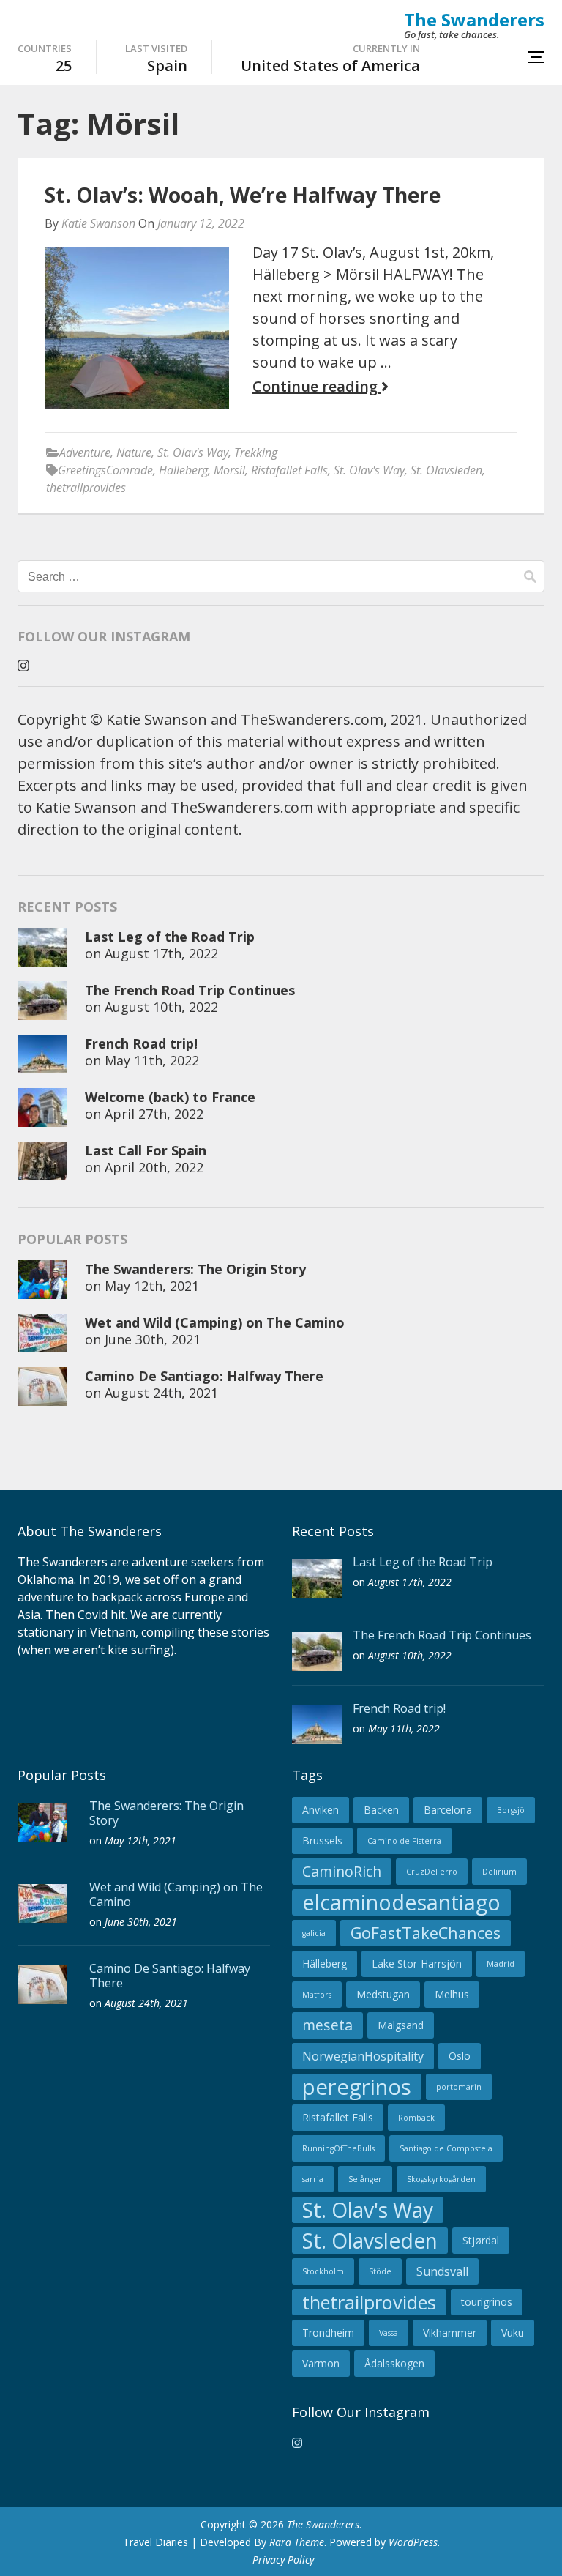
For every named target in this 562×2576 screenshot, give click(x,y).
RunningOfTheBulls (338, 2148)
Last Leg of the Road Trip (170, 937)
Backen (381, 1810)
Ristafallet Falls (289, 470)
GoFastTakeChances (426, 1933)
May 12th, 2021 (152, 1286)
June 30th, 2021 (153, 1339)
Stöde (380, 2271)
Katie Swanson (98, 223)
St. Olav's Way (193, 453)
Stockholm (323, 2271)
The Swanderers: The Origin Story (195, 1269)
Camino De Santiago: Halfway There (204, 1376)
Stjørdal (481, 2240)
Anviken (321, 1810)
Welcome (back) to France (170, 1097)
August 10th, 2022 (161, 1007)
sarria (313, 2179)
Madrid (501, 1964)
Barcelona (448, 1810)
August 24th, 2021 (161, 1393)
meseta (327, 2025)
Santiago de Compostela (446, 2148)
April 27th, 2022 (154, 1114)
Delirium (499, 1872)
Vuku (513, 2333)
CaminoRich (342, 1871)
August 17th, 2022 (161, 953)
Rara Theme (297, 2542)
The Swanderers (474, 19)
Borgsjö (511, 1810)
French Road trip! (141, 1043)
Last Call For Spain (146, 1150)
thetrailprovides (86, 488)
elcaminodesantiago (401, 1902)
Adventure (85, 453)
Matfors (317, 1995)
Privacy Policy (283, 2560)
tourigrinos (487, 2302)
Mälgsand (401, 2025)
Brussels (322, 1840)
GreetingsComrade (105, 470)
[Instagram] (23, 666)
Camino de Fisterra (404, 1841)
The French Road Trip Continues (190, 990)
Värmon (321, 2363)
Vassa (389, 2333)
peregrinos (357, 2087)
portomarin (459, 2087)
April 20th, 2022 (154, 1167)
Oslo (460, 2056)
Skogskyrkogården (441, 2179)
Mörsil (229, 470)
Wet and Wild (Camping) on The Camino (215, 1322)
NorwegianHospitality (363, 2056)
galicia (314, 1933)
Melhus (452, 1994)
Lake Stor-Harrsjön (417, 1963)
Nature (134, 453)
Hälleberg (183, 470)
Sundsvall (442, 2271)
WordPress (413, 2542)
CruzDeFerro (432, 1872)
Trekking (256, 453)
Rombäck (416, 2118)
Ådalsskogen (394, 2363)
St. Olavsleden (446, 470)
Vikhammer (450, 2333)
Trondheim (328, 2333)
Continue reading (317, 387)
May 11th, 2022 (152, 1060)
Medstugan (383, 1994)
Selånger (365, 2179)
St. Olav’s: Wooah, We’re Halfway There (243, 195)
